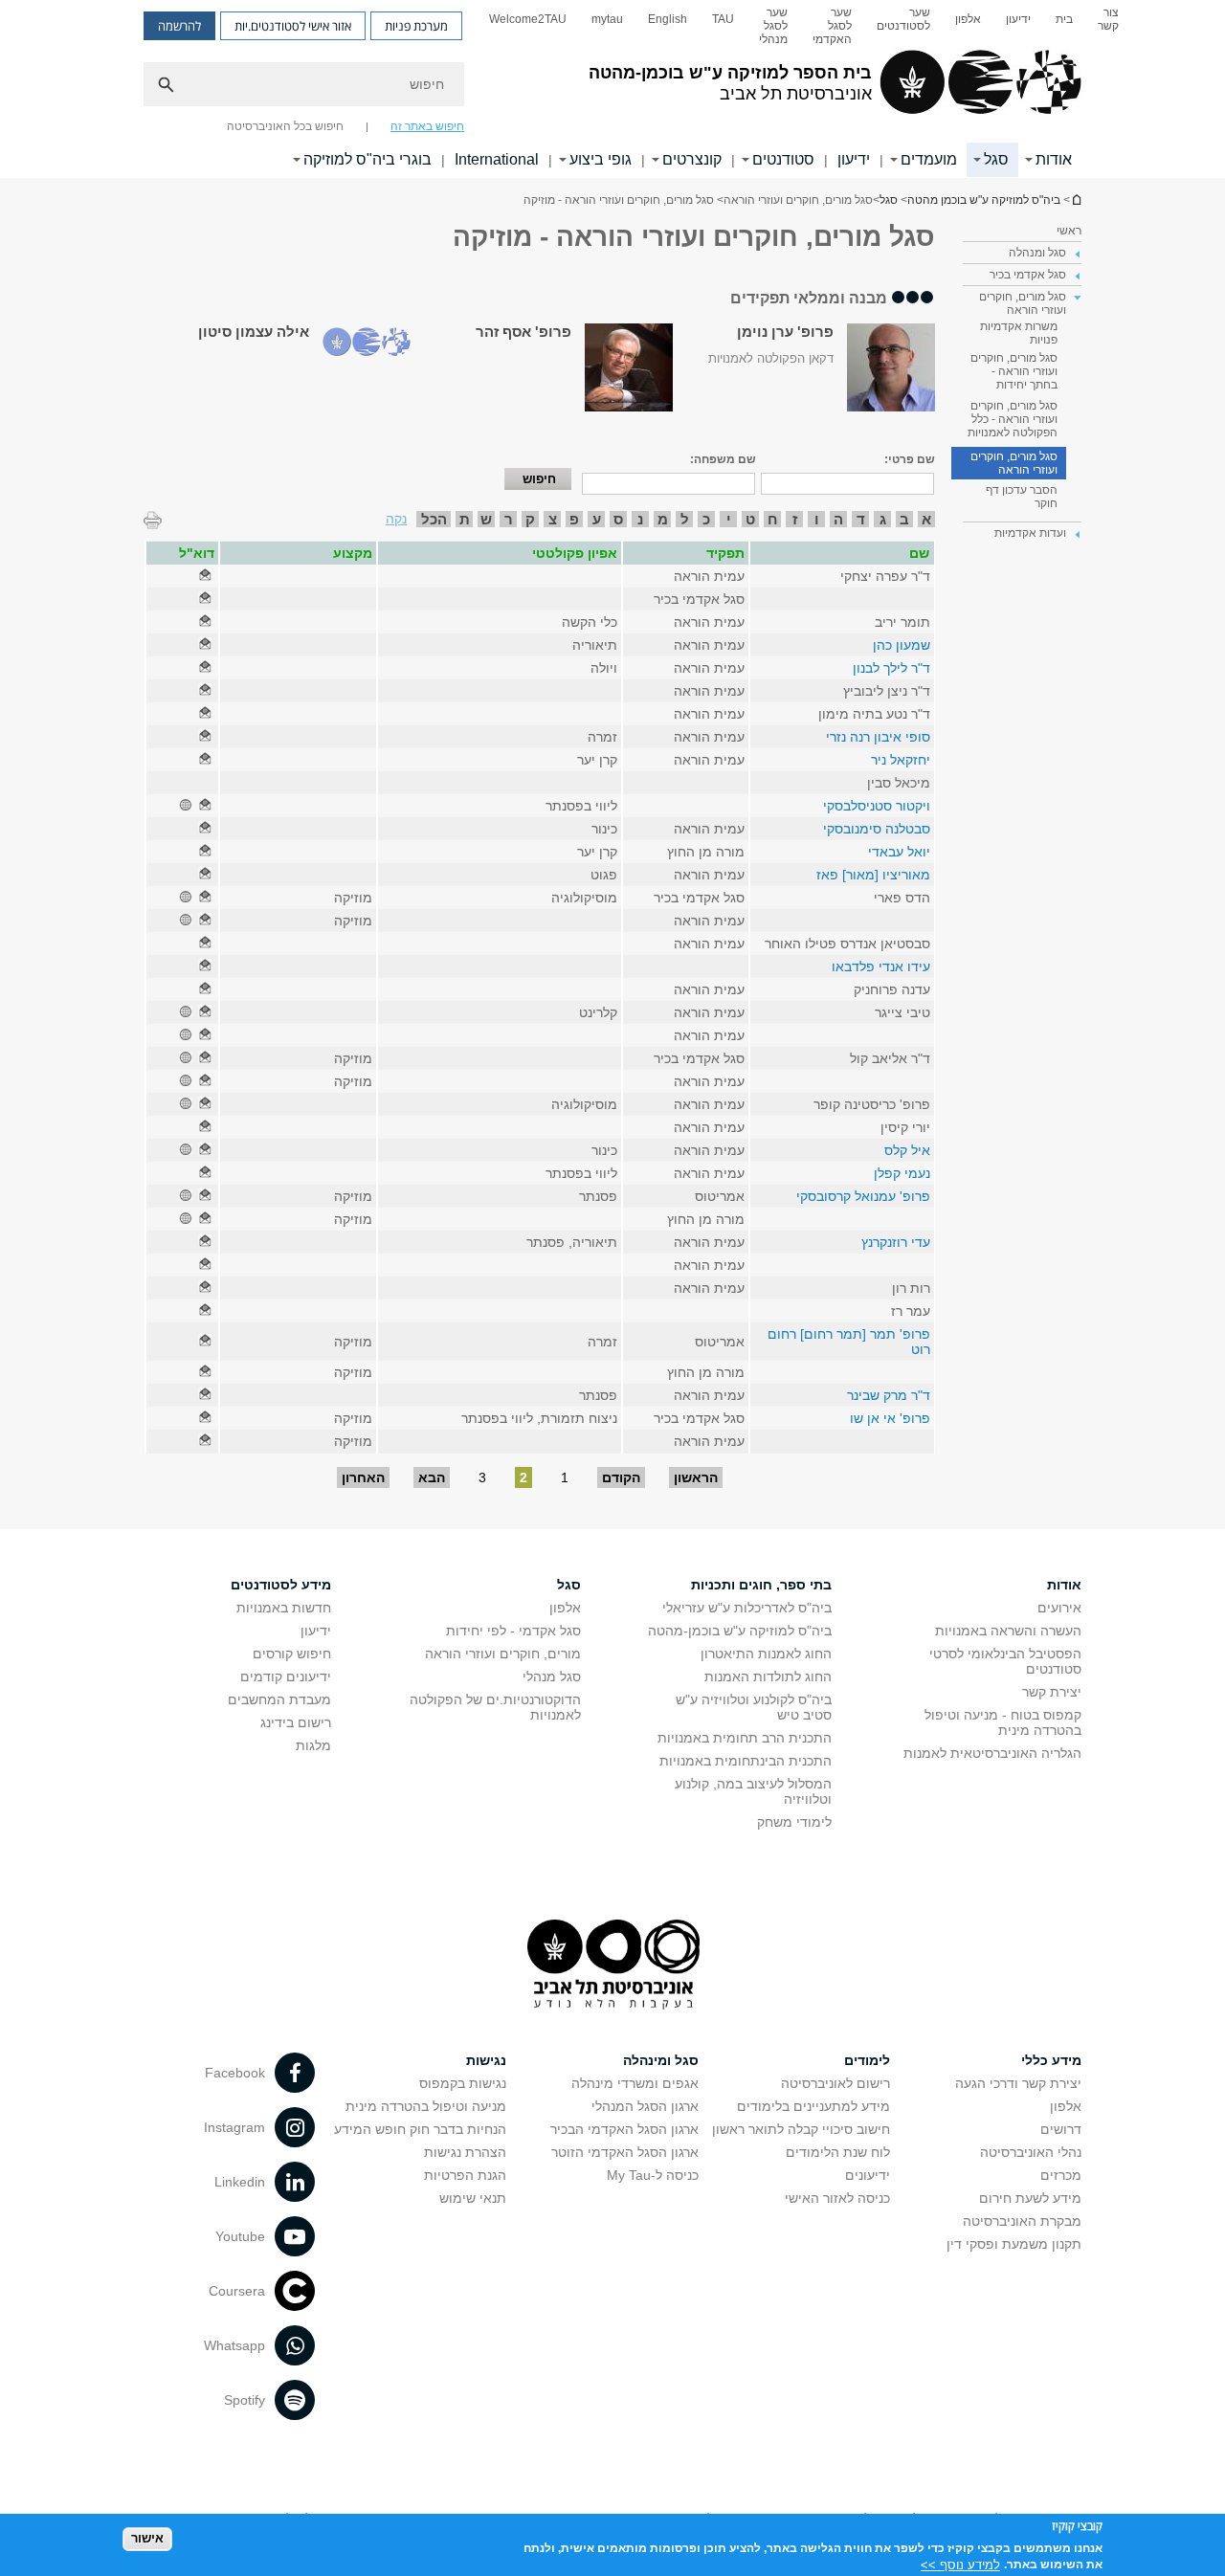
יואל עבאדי (899, 852)
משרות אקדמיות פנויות (1019, 333)
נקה (396, 519)
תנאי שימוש (473, 2198)
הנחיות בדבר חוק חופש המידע (420, 2129)
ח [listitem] (773, 519)
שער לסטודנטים (903, 19)
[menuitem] (1108, 26)
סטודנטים (783, 159)
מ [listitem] (663, 519)
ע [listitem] (597, 519)
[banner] (612, 89)
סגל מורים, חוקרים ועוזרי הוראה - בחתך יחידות (1014, 371)
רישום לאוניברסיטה (835, 2083)
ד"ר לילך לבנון (891, 668)
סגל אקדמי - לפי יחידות (513, 1631)
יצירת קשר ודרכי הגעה (1018, 2083)
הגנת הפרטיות (465, 2175)
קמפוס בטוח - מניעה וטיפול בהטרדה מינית (1003, 1722)
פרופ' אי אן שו (890, 1418)
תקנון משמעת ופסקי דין (1014, 2244)
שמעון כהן (902, 645)
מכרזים (1061, 2175)
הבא (432, 1477)
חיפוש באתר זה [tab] (427, 126)
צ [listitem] (553, 519)
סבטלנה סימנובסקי (877, 829)
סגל (996, 159)
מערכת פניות (416, 26)
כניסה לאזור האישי (837, 2198)
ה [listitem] (838, 519)
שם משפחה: (723, 459)
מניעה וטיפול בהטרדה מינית (426, 2106)
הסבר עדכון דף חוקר (1022, 497)
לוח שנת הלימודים (838, 2152)
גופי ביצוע (601, 159)
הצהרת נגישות (465, 2152)
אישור (147, 2538)
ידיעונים (868, 2175)
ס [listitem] (618, 519)
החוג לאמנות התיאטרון (766, 1654)
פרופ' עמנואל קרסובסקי (863, 1196)
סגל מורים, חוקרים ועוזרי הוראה (1014, 463)
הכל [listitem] (434, 519)
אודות (1054, 159)
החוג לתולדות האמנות (768, 1677)
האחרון (363, 1477)
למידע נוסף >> (960, 2564)
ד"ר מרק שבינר (889, 1395)
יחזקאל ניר (901, 760)
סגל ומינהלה (661, 2060)
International (497, 159)
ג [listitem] (883, 519)
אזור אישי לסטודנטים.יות (293, 26)
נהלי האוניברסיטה (1031, 2152)
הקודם (621, 1477)
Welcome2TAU (528, 19)
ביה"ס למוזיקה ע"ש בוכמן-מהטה (740, 1631)
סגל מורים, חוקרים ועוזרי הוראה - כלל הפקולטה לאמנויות (1013, 419)
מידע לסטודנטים (281, 1585)
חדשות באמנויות (284, 1608)
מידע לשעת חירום (1030, 2198)
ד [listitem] (861, 519)
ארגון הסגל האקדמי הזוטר (625, 2152)
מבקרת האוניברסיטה (1022, 2221)
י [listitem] (729, 519)
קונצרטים (692, 159)
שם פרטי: (910, 459)
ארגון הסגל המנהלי (645, 2106)
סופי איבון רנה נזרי (878, 737)
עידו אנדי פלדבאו (881, 966)
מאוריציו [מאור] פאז (873, 875)
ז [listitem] (795, 519)
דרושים (1061, 2129)
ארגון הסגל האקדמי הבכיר (624, 2129)
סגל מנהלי (552, 1677)
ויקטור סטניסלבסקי (877, 806)
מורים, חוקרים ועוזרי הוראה (503, 1654)
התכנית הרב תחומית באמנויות (745, 1738)
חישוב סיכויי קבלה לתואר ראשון (801, 2129)
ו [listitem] (817, 519)
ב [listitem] (904, 519)
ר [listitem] (509, 519)
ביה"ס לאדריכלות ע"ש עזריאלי (747, 1608)
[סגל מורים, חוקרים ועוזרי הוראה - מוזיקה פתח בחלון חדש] (205, 576)
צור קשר (1108, 19)
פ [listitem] (574, 519)
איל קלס (907, 1150)
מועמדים (929, 159)
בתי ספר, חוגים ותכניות (761, 1585)
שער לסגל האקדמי (832, 26)
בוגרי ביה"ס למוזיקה (367, 159)
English (668, 19)
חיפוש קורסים (292, 1654)
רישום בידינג (296, 1722)
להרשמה (179, 26)
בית (1064, 19)
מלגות (313, 1745)
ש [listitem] (486, 519)
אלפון (968, 19)
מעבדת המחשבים (279, 1699)
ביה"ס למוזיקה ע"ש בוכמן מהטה (1076, 200)
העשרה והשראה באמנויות (1008, 1631)
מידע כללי (1051, 2060)
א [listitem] (926, 519)
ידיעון (1018, 19)
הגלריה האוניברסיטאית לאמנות (992, 1753)
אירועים (1059, 1608)
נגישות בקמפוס (463, 2083)
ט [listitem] (750, 519)
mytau (607, 19)
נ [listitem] (640, 519)
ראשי (1069, 231)
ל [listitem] (685, 519)
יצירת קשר (1052, 1692)
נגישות (486, 2060)
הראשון (696, 1477)
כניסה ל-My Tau (653, 2175)
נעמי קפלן (902, 1173)
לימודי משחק (794, 1822)
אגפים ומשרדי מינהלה (635, 2083)
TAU (723, 19)
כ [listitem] (706, 519)
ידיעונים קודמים (286, 1677)
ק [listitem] (530, 519)
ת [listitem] (465, 519)
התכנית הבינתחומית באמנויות (746, 1761)
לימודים (867, 2060)
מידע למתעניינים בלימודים (813, 2106)
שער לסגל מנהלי (773, 26)
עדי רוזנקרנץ (896, 1242)
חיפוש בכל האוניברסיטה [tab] (285, 126)
